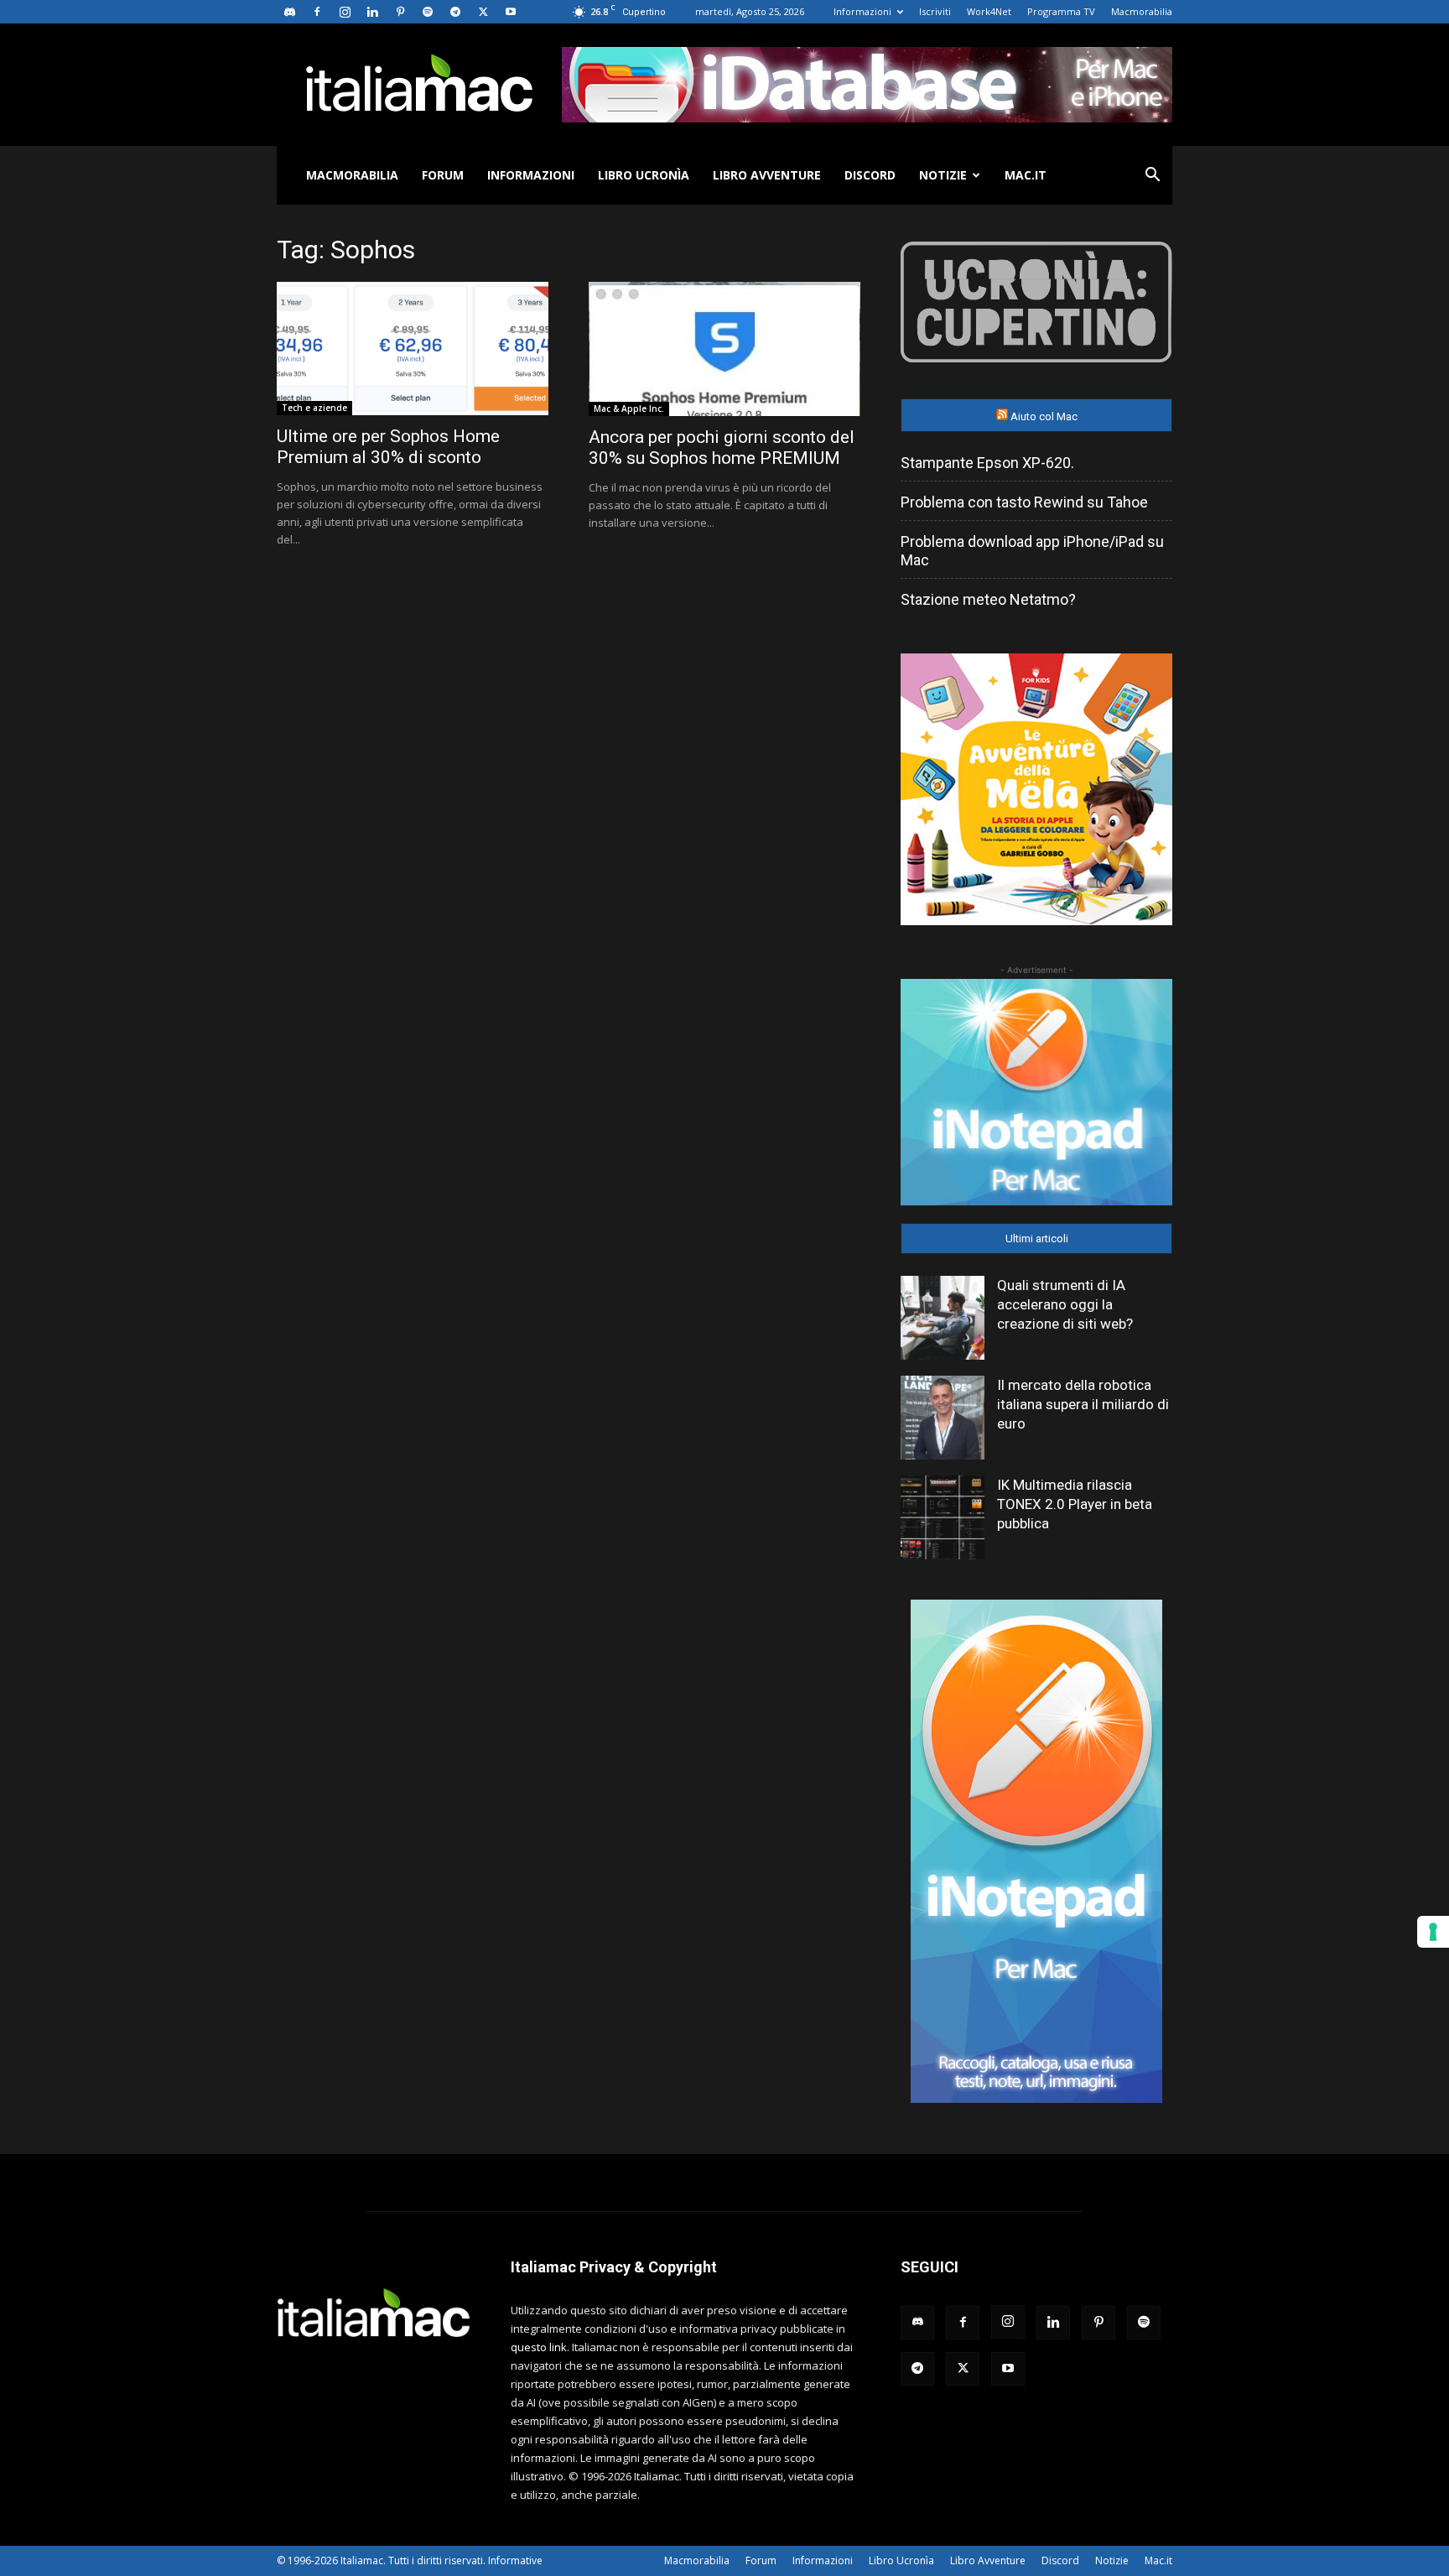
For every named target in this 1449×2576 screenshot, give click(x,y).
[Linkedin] (372, 12)
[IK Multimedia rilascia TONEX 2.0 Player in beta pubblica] (943, 1517)
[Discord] (289, 12)
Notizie (943, 175)
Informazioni (862, 11)
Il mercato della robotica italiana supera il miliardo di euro (1083, 1404)
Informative (515, 2560)
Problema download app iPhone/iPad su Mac (1032, 551)
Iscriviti (935, 11)
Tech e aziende (314, 408)
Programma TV (1061, 11)
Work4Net (989, 11)
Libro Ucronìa (644, 175)
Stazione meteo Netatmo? (988, 599)
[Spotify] (428, 12)
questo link (539, 2347)
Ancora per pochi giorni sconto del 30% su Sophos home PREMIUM (722, 448)
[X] (483, 12)
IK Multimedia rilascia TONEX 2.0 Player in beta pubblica (1075, 1504)
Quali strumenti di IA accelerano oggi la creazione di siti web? (1065, 1304)
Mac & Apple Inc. (629, 409)
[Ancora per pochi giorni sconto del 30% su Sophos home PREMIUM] (724, 349)
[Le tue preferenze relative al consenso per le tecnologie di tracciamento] (1433, 1932)
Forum (443, 175)
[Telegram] (455, 12)
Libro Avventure (767, 175)
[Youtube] (511, 12)
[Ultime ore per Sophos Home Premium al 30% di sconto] (413, 349)
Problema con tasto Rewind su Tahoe (1024, 502)
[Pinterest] (400, 12)
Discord (870, 175)
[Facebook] (317, 12)
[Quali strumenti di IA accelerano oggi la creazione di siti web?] (943, 1318)
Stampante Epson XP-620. (987, 463)
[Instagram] (345, 12)
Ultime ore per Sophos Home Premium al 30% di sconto (388, 447)
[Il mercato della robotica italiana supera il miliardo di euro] (943, 1418)
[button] (1152, 177)
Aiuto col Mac (1044, 416)
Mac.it (1026, 175)
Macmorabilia (1142, 11)
